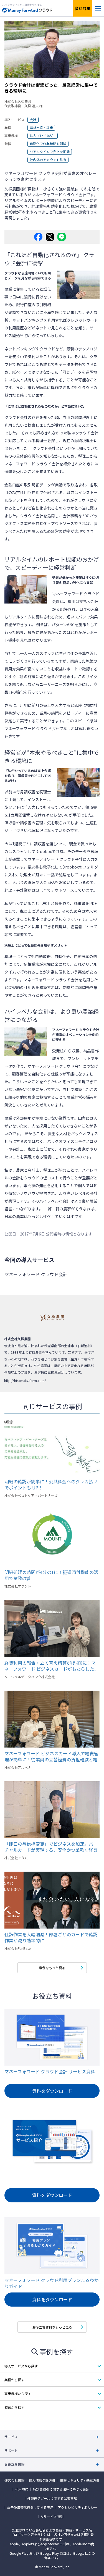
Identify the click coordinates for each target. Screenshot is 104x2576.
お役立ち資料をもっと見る (52, 2327)
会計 (33, 120)
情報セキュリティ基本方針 (80, 2480)
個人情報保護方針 (42, 2480)
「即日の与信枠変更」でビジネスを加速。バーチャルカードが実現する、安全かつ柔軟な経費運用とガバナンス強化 (51, 1847)
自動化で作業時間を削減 (48, 144)
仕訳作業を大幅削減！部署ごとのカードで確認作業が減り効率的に (51, 1937)
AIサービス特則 (52, 2517)
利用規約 (22, 2489)
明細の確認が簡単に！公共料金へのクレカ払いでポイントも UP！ (51, 1484)
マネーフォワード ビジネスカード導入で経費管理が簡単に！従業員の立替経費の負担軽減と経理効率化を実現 (51, 1756)
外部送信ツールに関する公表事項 (52, 2498)
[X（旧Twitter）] (50, 237)
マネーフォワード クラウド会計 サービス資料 (50, 2072)
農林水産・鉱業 (41, 128)
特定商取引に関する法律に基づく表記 (61, 2489)
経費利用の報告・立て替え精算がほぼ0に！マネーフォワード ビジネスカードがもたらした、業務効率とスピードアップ (51, 1666)
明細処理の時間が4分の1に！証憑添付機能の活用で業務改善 (51, 1575)
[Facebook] (38, 237)
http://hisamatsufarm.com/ (25, 1380)
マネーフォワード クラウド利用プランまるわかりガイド (51, 2283)
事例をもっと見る (52, 1968)
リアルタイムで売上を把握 (50, 152)
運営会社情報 (14, 2480)
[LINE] (62, 237)
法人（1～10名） (43, 136)
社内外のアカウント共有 (48, 160)
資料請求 (83, 8)
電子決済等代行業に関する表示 (30, 2507)
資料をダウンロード (52, 2091)
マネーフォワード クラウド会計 (32, 464)
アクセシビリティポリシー (78, 2507)
